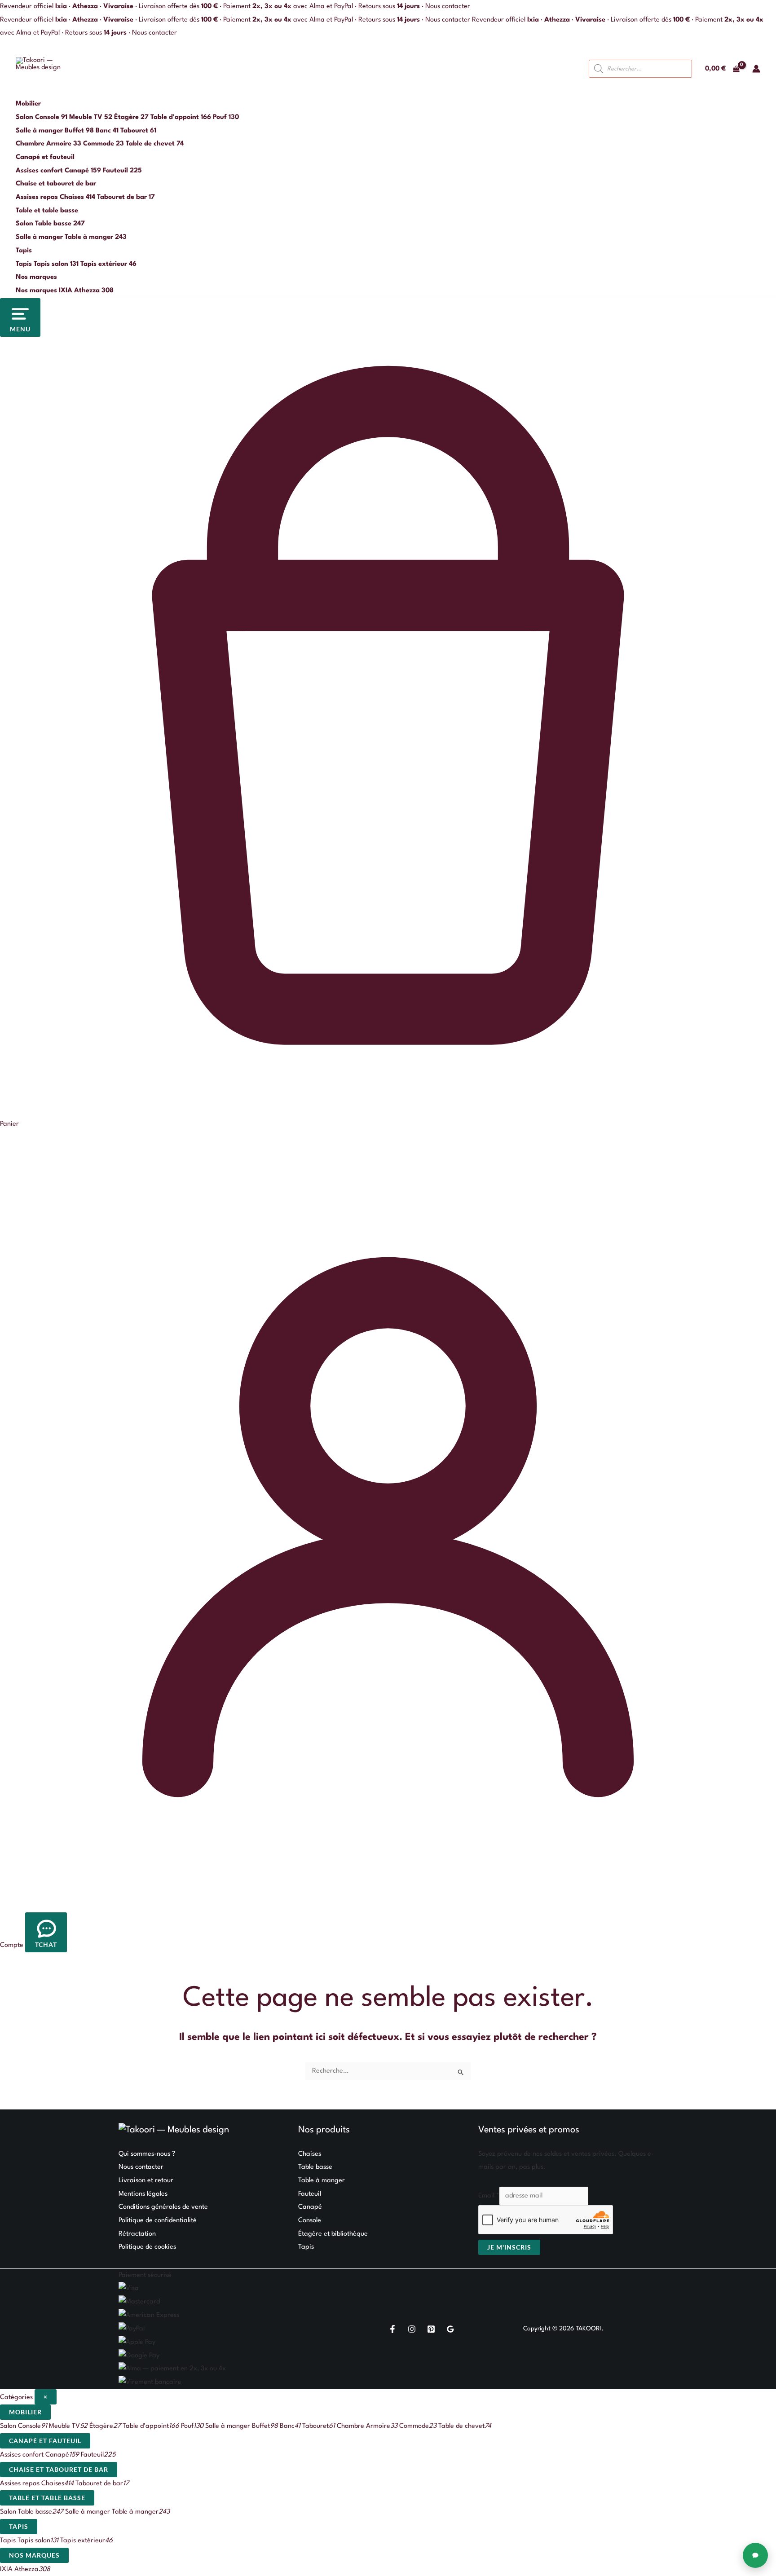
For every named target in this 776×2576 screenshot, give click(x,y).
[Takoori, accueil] (41, 69)
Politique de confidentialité (158, 2221)
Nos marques (36, 277)
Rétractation (137, 2234)
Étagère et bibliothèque (333, 2234)
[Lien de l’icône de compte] (756, 69)
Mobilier (28, 104)
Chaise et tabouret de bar (56, 184)
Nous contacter (448, 7)
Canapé (310, 2207)
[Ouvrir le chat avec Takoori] (755, 2555)
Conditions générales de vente (163, 2207)
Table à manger (322, 2181)
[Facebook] (392, 2329)
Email (489, 2196)
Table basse (315, 2167)
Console (310, 2221)
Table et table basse (47, 211)
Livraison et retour (146, 2181)
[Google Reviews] (450, 2329)
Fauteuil (310, 2194)
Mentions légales (143, 2194)
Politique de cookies (147, 2247)
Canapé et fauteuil (45, 157)
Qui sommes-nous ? (147, 2154)
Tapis (24, 251)
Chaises (310, 2154)
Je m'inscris (509, 2247)
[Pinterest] (431, 2329)
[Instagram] (412, 2329)
